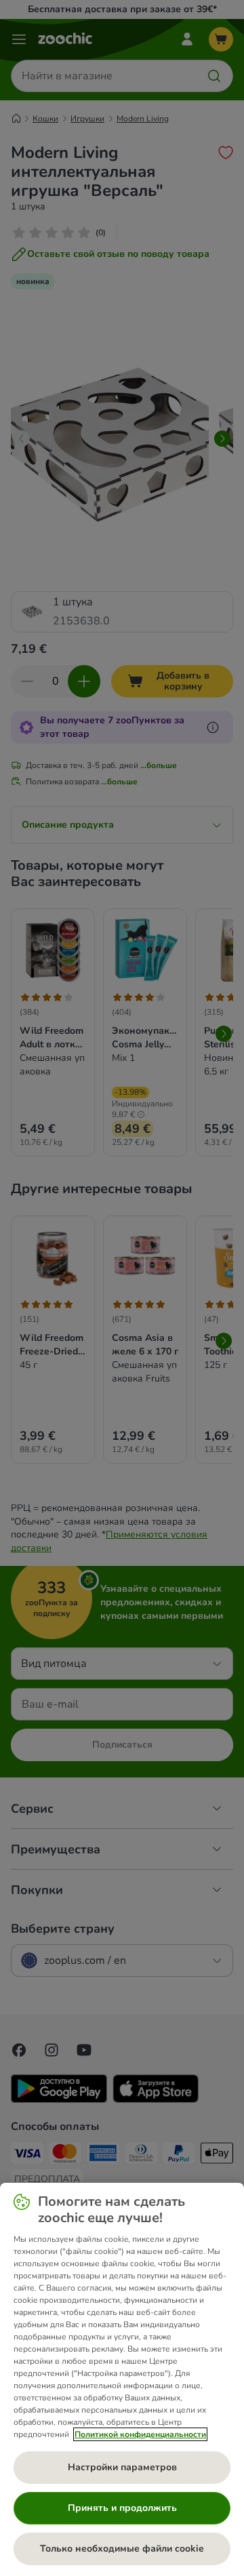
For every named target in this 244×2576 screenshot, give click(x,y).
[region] (122, 2379)
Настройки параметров (122, 2467)
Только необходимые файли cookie (122, 2549)
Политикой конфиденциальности (140, 2434)
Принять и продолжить (122, 2508)
